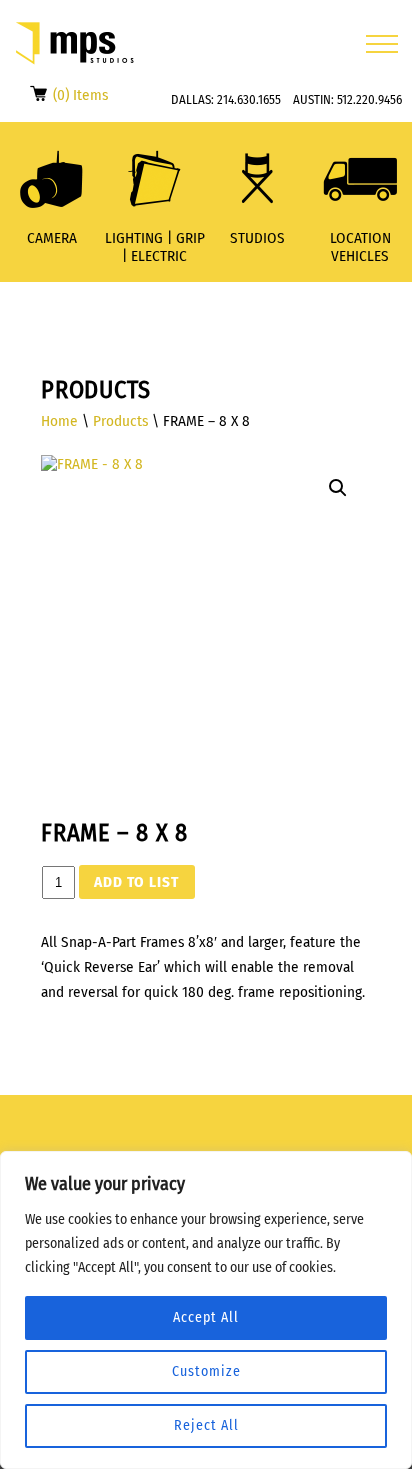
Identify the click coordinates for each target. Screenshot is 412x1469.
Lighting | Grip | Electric (155, 247)
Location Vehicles (360, 247)
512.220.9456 (369, 99)
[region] (206, 1310)
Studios (257, 238)
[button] (338, 488)
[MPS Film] (75, 43)
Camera (52, 238)
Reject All (206, 1425)
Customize (206, 1371)
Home (59, 421)
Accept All (206, 1317)
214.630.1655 (249, 99)
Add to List (136, 882)
